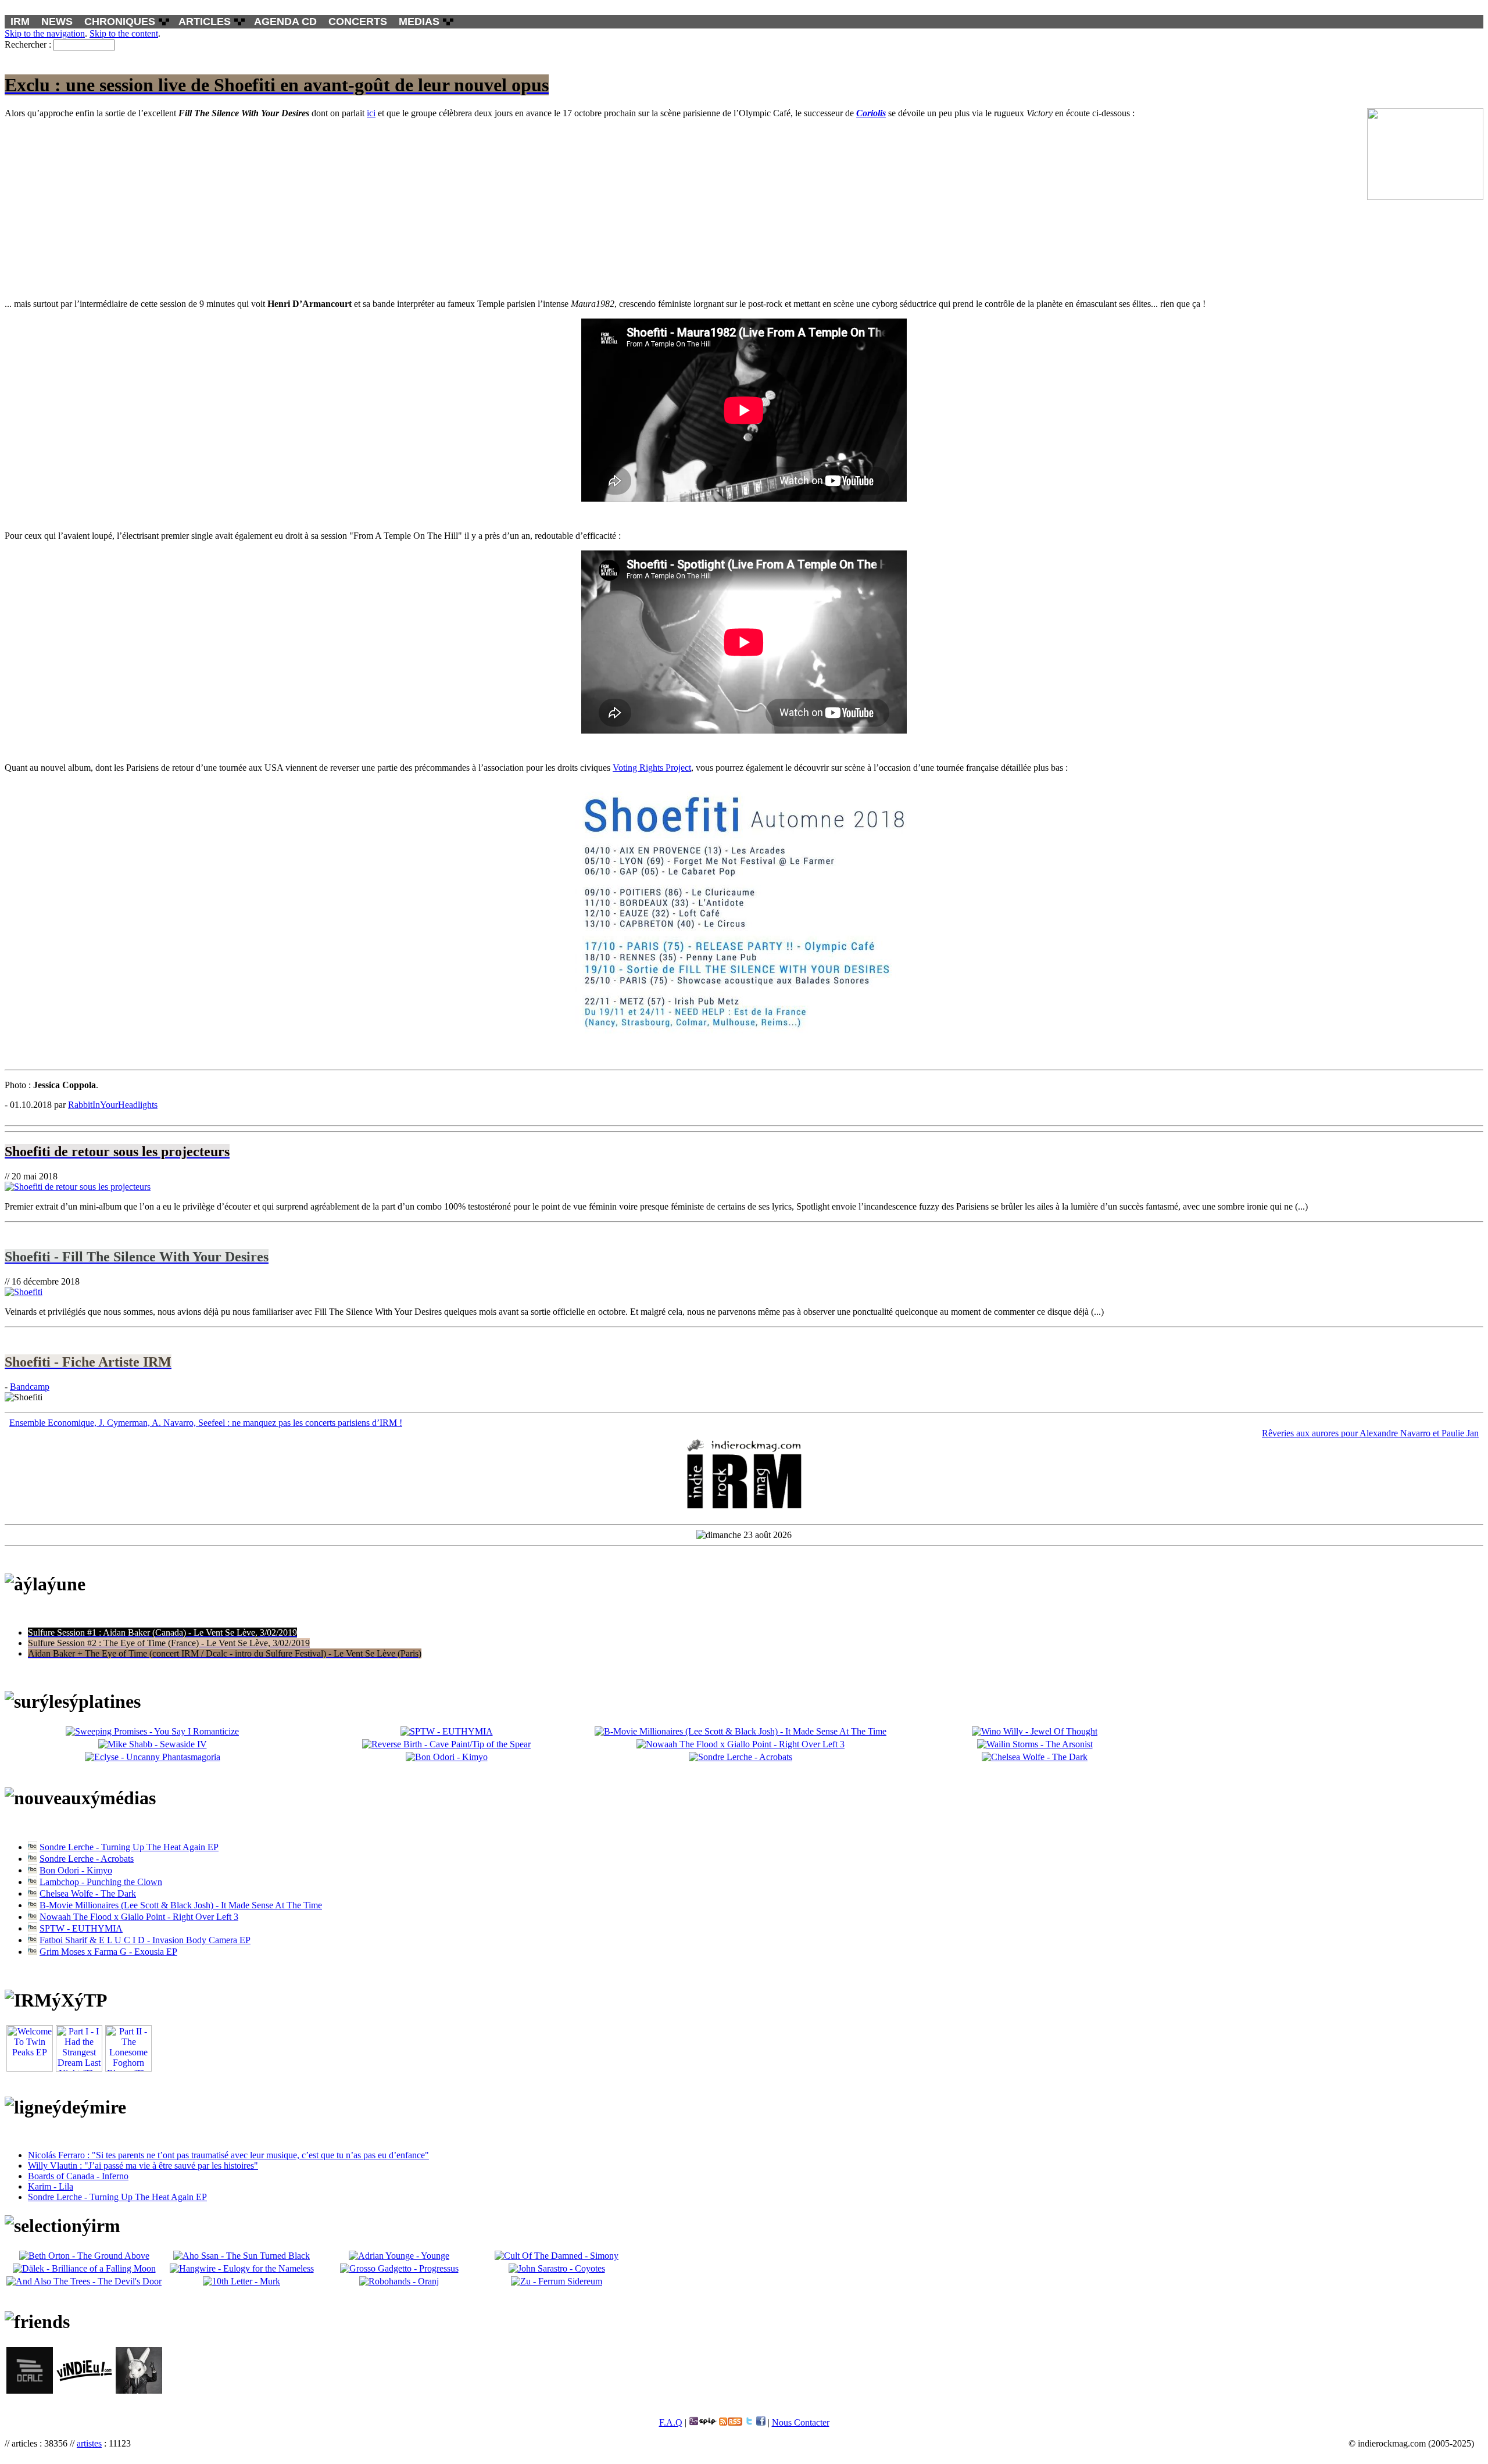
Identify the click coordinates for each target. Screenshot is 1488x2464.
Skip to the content (124, 33)
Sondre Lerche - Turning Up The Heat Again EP (129, 1847)
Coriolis (871, 113)
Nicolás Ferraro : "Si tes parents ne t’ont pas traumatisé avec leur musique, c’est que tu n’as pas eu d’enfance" (228, 2155)
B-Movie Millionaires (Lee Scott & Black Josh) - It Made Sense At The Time (181, 1905)
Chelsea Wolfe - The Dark (88, 1893)
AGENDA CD (285, 22)
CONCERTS (358, 22)
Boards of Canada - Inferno (78, 2176)
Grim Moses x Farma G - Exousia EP (108, 1952)
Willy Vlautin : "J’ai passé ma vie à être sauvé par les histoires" (143, 2166)
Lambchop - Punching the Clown (101, 1882)
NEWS (57, 22)
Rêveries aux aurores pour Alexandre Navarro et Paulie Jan (1370, 1433)
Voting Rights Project (652, 768)
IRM (20, 22)
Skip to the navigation (45, 33)
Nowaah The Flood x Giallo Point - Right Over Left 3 (139, 1917)
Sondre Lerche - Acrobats (87, 1859)
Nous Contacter (801, 2422)
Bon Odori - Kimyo (76, 1870)
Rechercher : (28, 44)
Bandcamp (30, 1387)
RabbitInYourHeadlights (113, 1105)
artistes (89, 2443)
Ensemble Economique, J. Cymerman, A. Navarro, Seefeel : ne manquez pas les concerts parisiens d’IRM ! (206, 1423)
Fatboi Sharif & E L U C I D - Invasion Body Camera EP (145, 1940)
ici (371, 113)
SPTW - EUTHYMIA (81, 1928)
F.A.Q (671, 2422)
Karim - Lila (51, 2186)
